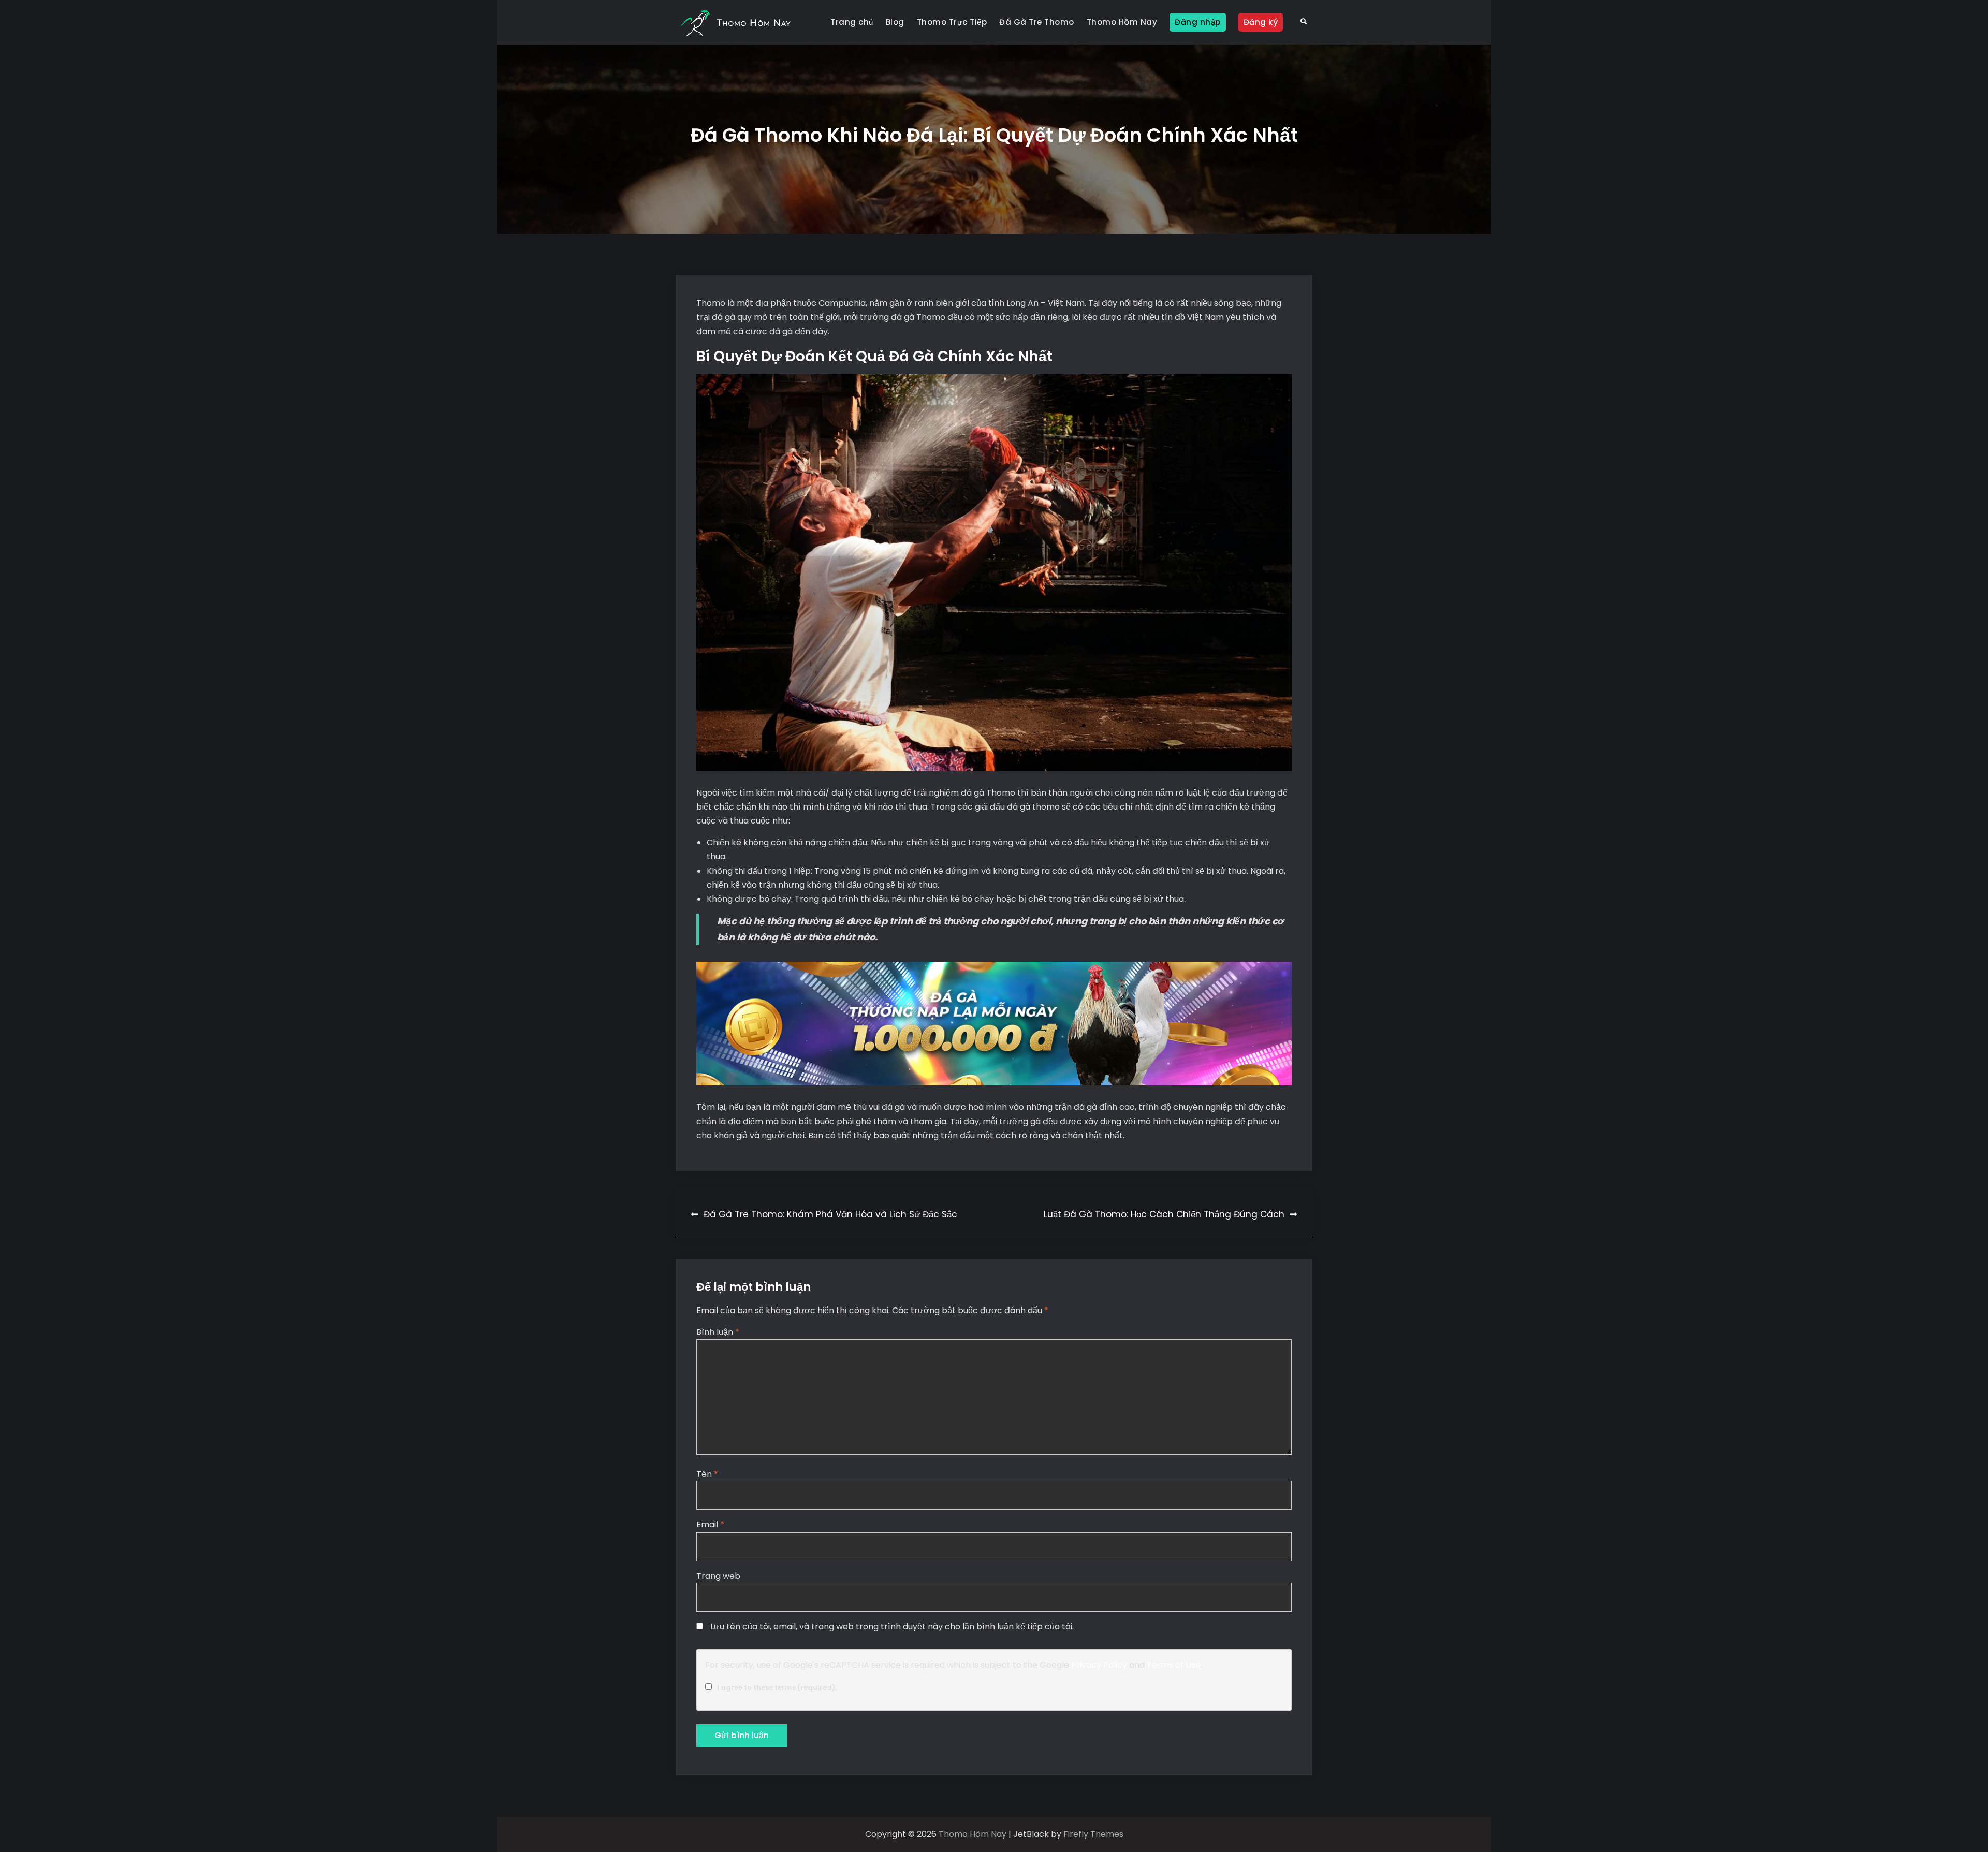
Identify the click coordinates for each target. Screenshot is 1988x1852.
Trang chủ (852, 22)
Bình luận (718, 1332)
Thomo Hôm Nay (1122, 22)
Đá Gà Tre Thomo (1037, 22)
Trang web (718, 1576)
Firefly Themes (1093, 1834)
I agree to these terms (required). (777, 1688)
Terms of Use (1174, 1665)
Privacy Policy (1099, 1665)
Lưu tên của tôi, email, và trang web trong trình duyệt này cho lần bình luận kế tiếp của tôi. (892, 1627)
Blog (895, 22)
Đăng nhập (1198, 22)
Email (710, 1525)
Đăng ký (1261, 22)
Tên (707, 1474)
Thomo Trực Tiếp (952, 22)
